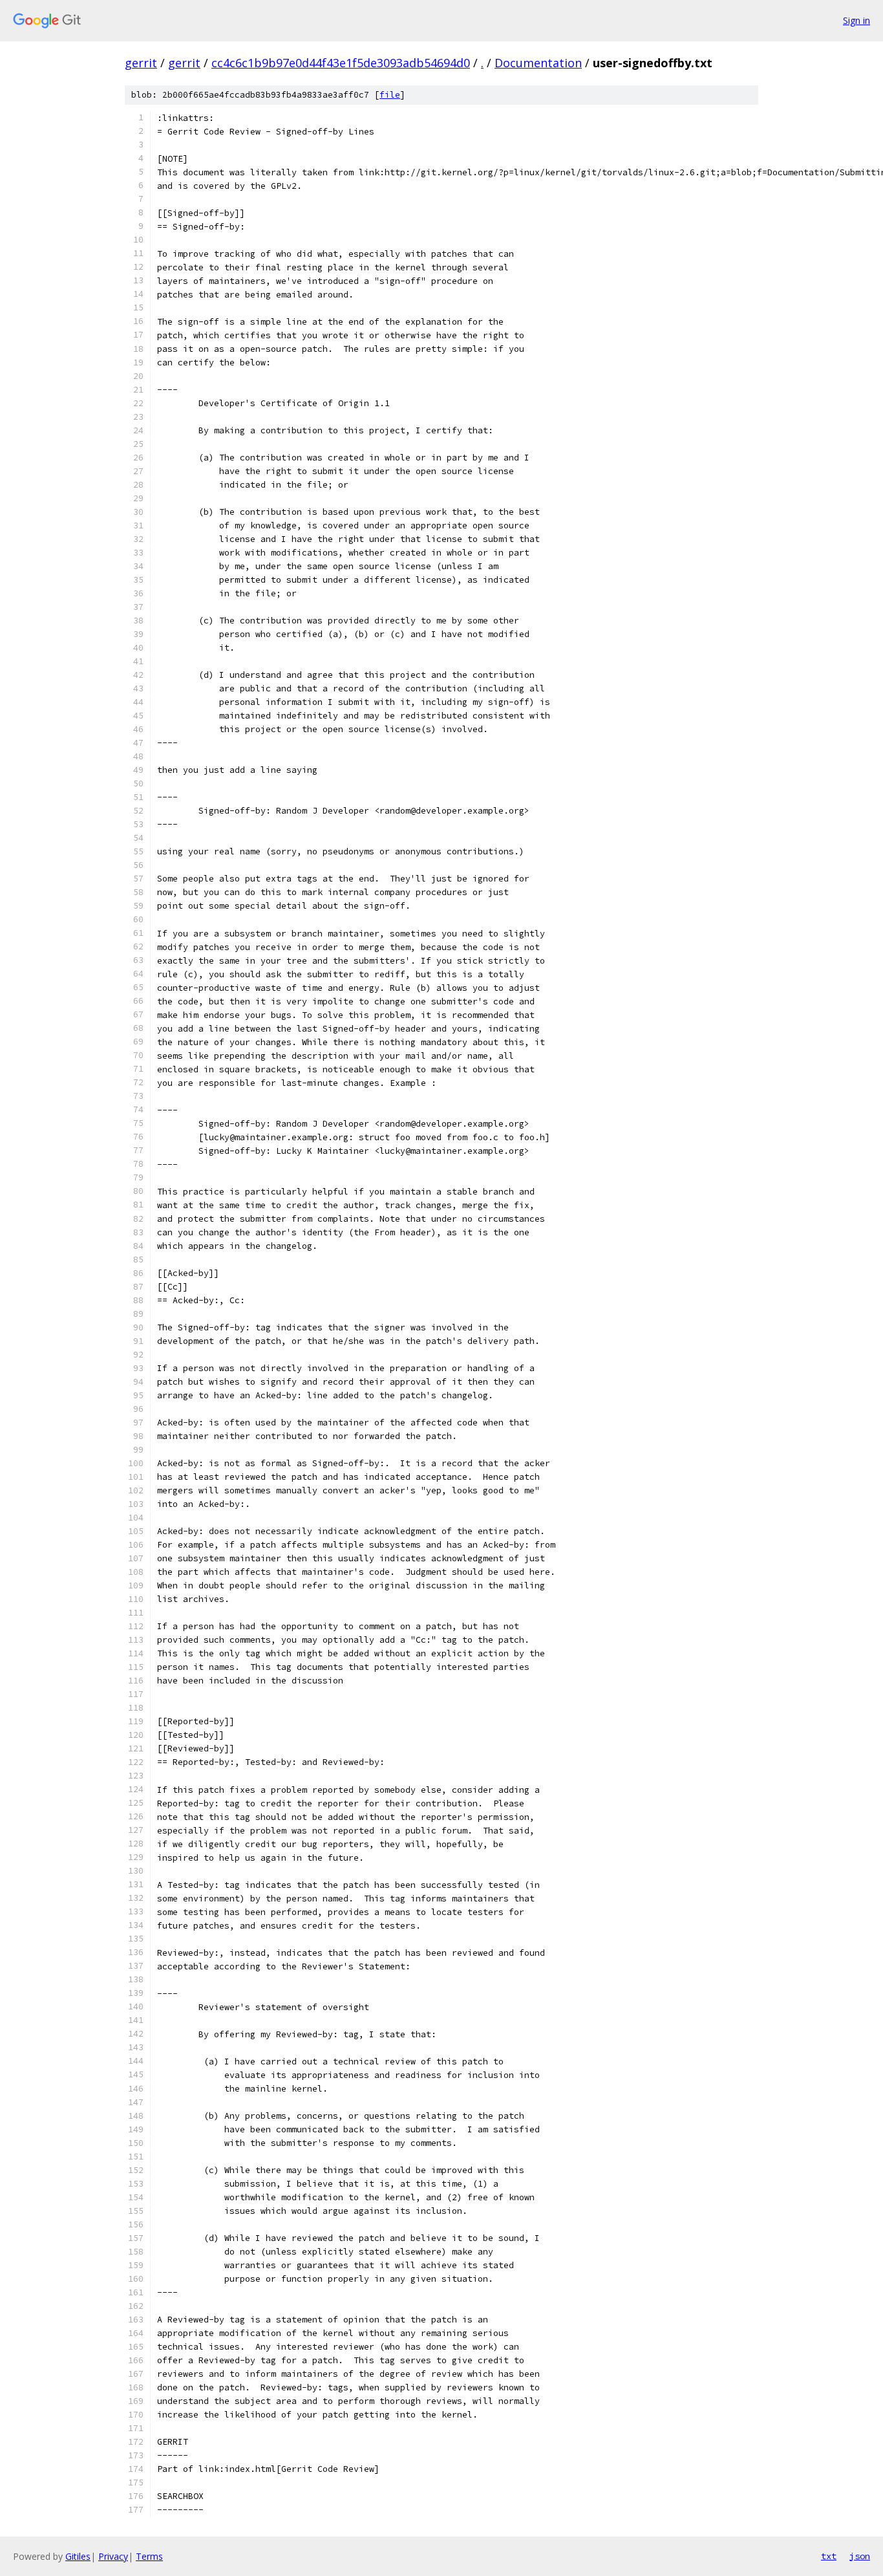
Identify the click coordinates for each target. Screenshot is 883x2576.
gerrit (141, 63)
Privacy (113, 2556)
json (860, 2556)
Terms (149, 2556)
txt (829, 2556)
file (390, 95)
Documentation (538, 63)
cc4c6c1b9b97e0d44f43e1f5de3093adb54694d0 (341, 63)
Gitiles (78, 2556)
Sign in (856, 20)
